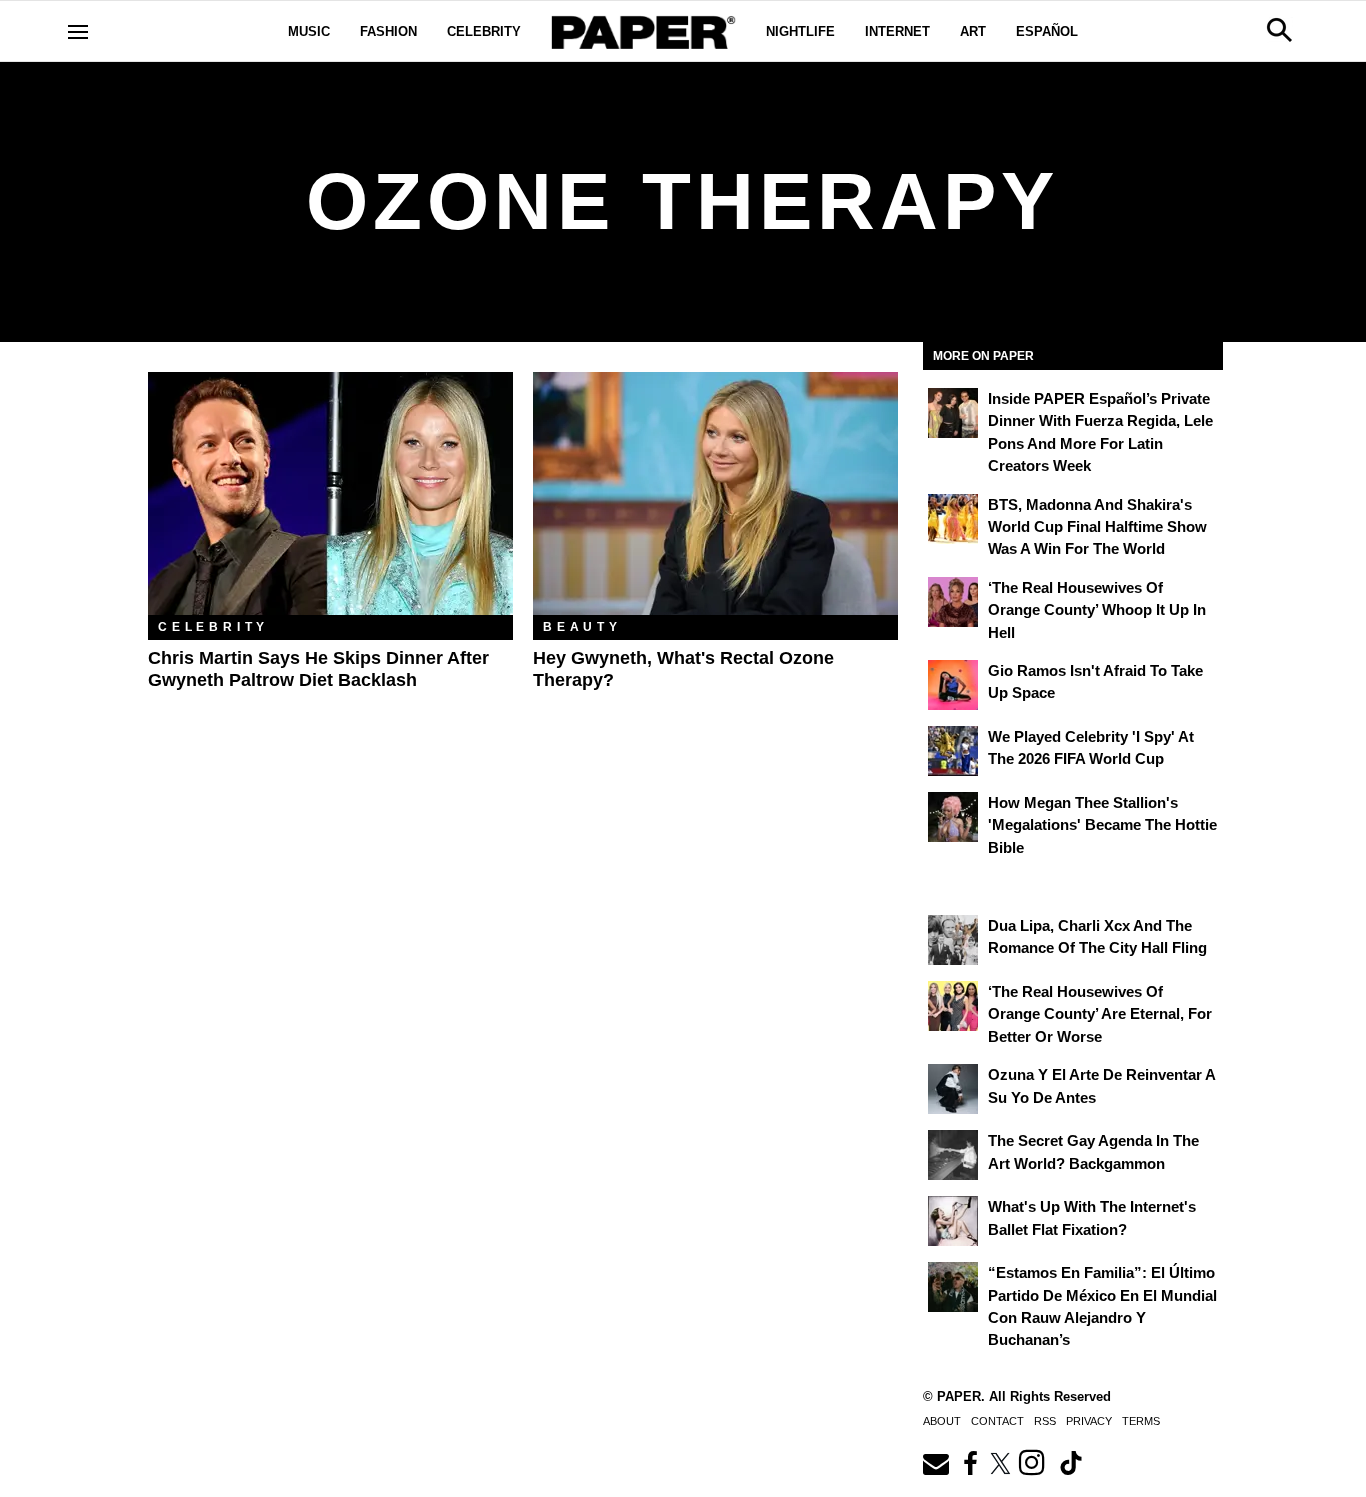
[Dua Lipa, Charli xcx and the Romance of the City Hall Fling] (953, 940)
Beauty (582, 627)
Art (973, 31)
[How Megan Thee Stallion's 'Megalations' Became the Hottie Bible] (953, 817)
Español (1047, 31)
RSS (1045, 1421)
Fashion (388, 31)
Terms (1141, 1421)
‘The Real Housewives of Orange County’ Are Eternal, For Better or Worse (1100, 1014)
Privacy (1089, 1421)
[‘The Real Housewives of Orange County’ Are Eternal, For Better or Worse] (953, 1006)
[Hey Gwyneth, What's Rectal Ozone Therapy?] (715, 493)
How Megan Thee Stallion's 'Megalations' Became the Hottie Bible (1102, 825)
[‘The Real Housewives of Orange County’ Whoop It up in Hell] (953, 602)
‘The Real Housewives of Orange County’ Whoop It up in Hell (1097, 610)
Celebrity (484, 31)
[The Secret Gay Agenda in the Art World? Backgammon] (953, 1155)
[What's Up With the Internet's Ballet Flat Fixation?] (953, 1221)
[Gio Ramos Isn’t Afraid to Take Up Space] (953, 685)
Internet (897, 31)
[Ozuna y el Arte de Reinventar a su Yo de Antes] (953, 1089)
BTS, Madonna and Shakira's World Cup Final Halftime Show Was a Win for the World (1097, 527)
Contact (997, 1421)
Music (309, 31)
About (942, 1421)
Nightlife (800, 31)
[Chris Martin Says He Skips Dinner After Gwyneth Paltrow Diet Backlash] (330, 493)
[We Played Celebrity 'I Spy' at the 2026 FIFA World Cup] (953, 751)
